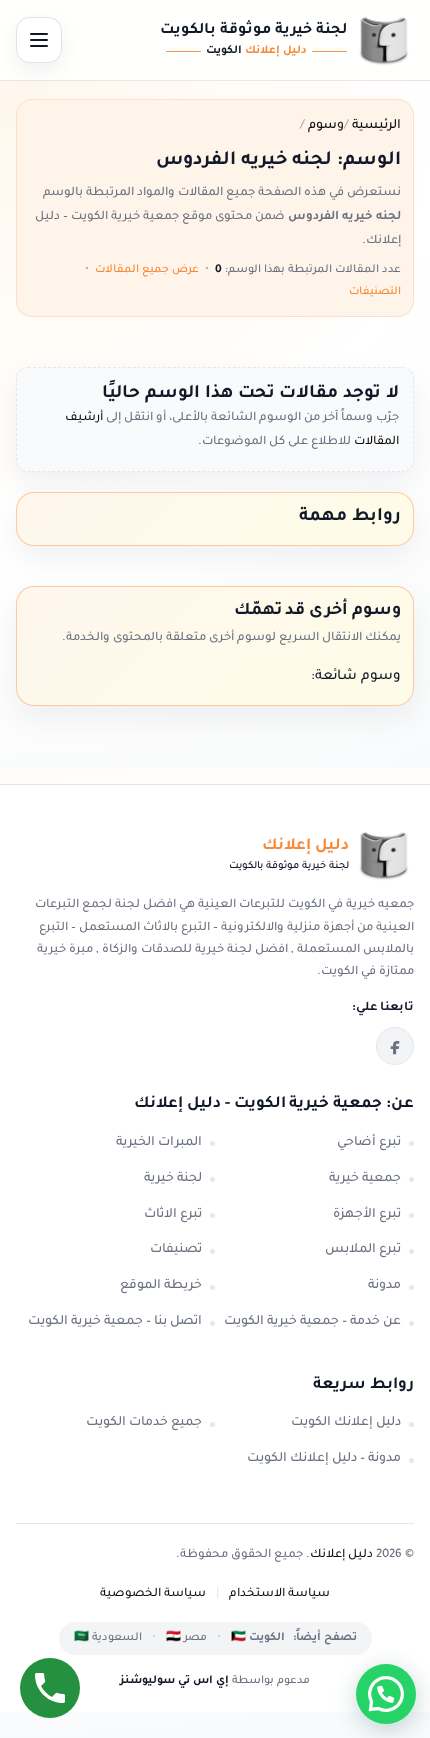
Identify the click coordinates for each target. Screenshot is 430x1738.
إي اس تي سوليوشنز (174, 1681)
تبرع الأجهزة (367, 1215)
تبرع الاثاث (173, 1215)
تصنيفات (176, 1250)
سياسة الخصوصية (153, 1594)
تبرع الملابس (363, 1250)
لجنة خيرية (173, 1179)
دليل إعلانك (341, 1555)
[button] (386, 1694)
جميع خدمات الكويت (144, 1423)
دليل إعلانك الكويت (346, 1423)
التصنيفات (375, 292)
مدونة (384, 1286)
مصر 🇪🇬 (186, 1638)
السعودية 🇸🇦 (108, 1638)
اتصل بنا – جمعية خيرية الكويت (115, 1322)
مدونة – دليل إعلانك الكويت (324, 1459)
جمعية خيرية (365, 1179)
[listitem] (395, 1046)
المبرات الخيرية (159, 1143)
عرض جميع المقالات (147, 270)
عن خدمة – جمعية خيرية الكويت (312, 1322)
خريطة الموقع (161, 1286)
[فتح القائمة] (39, 40)
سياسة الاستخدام (279, 1594)
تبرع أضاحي (369, 1143)
